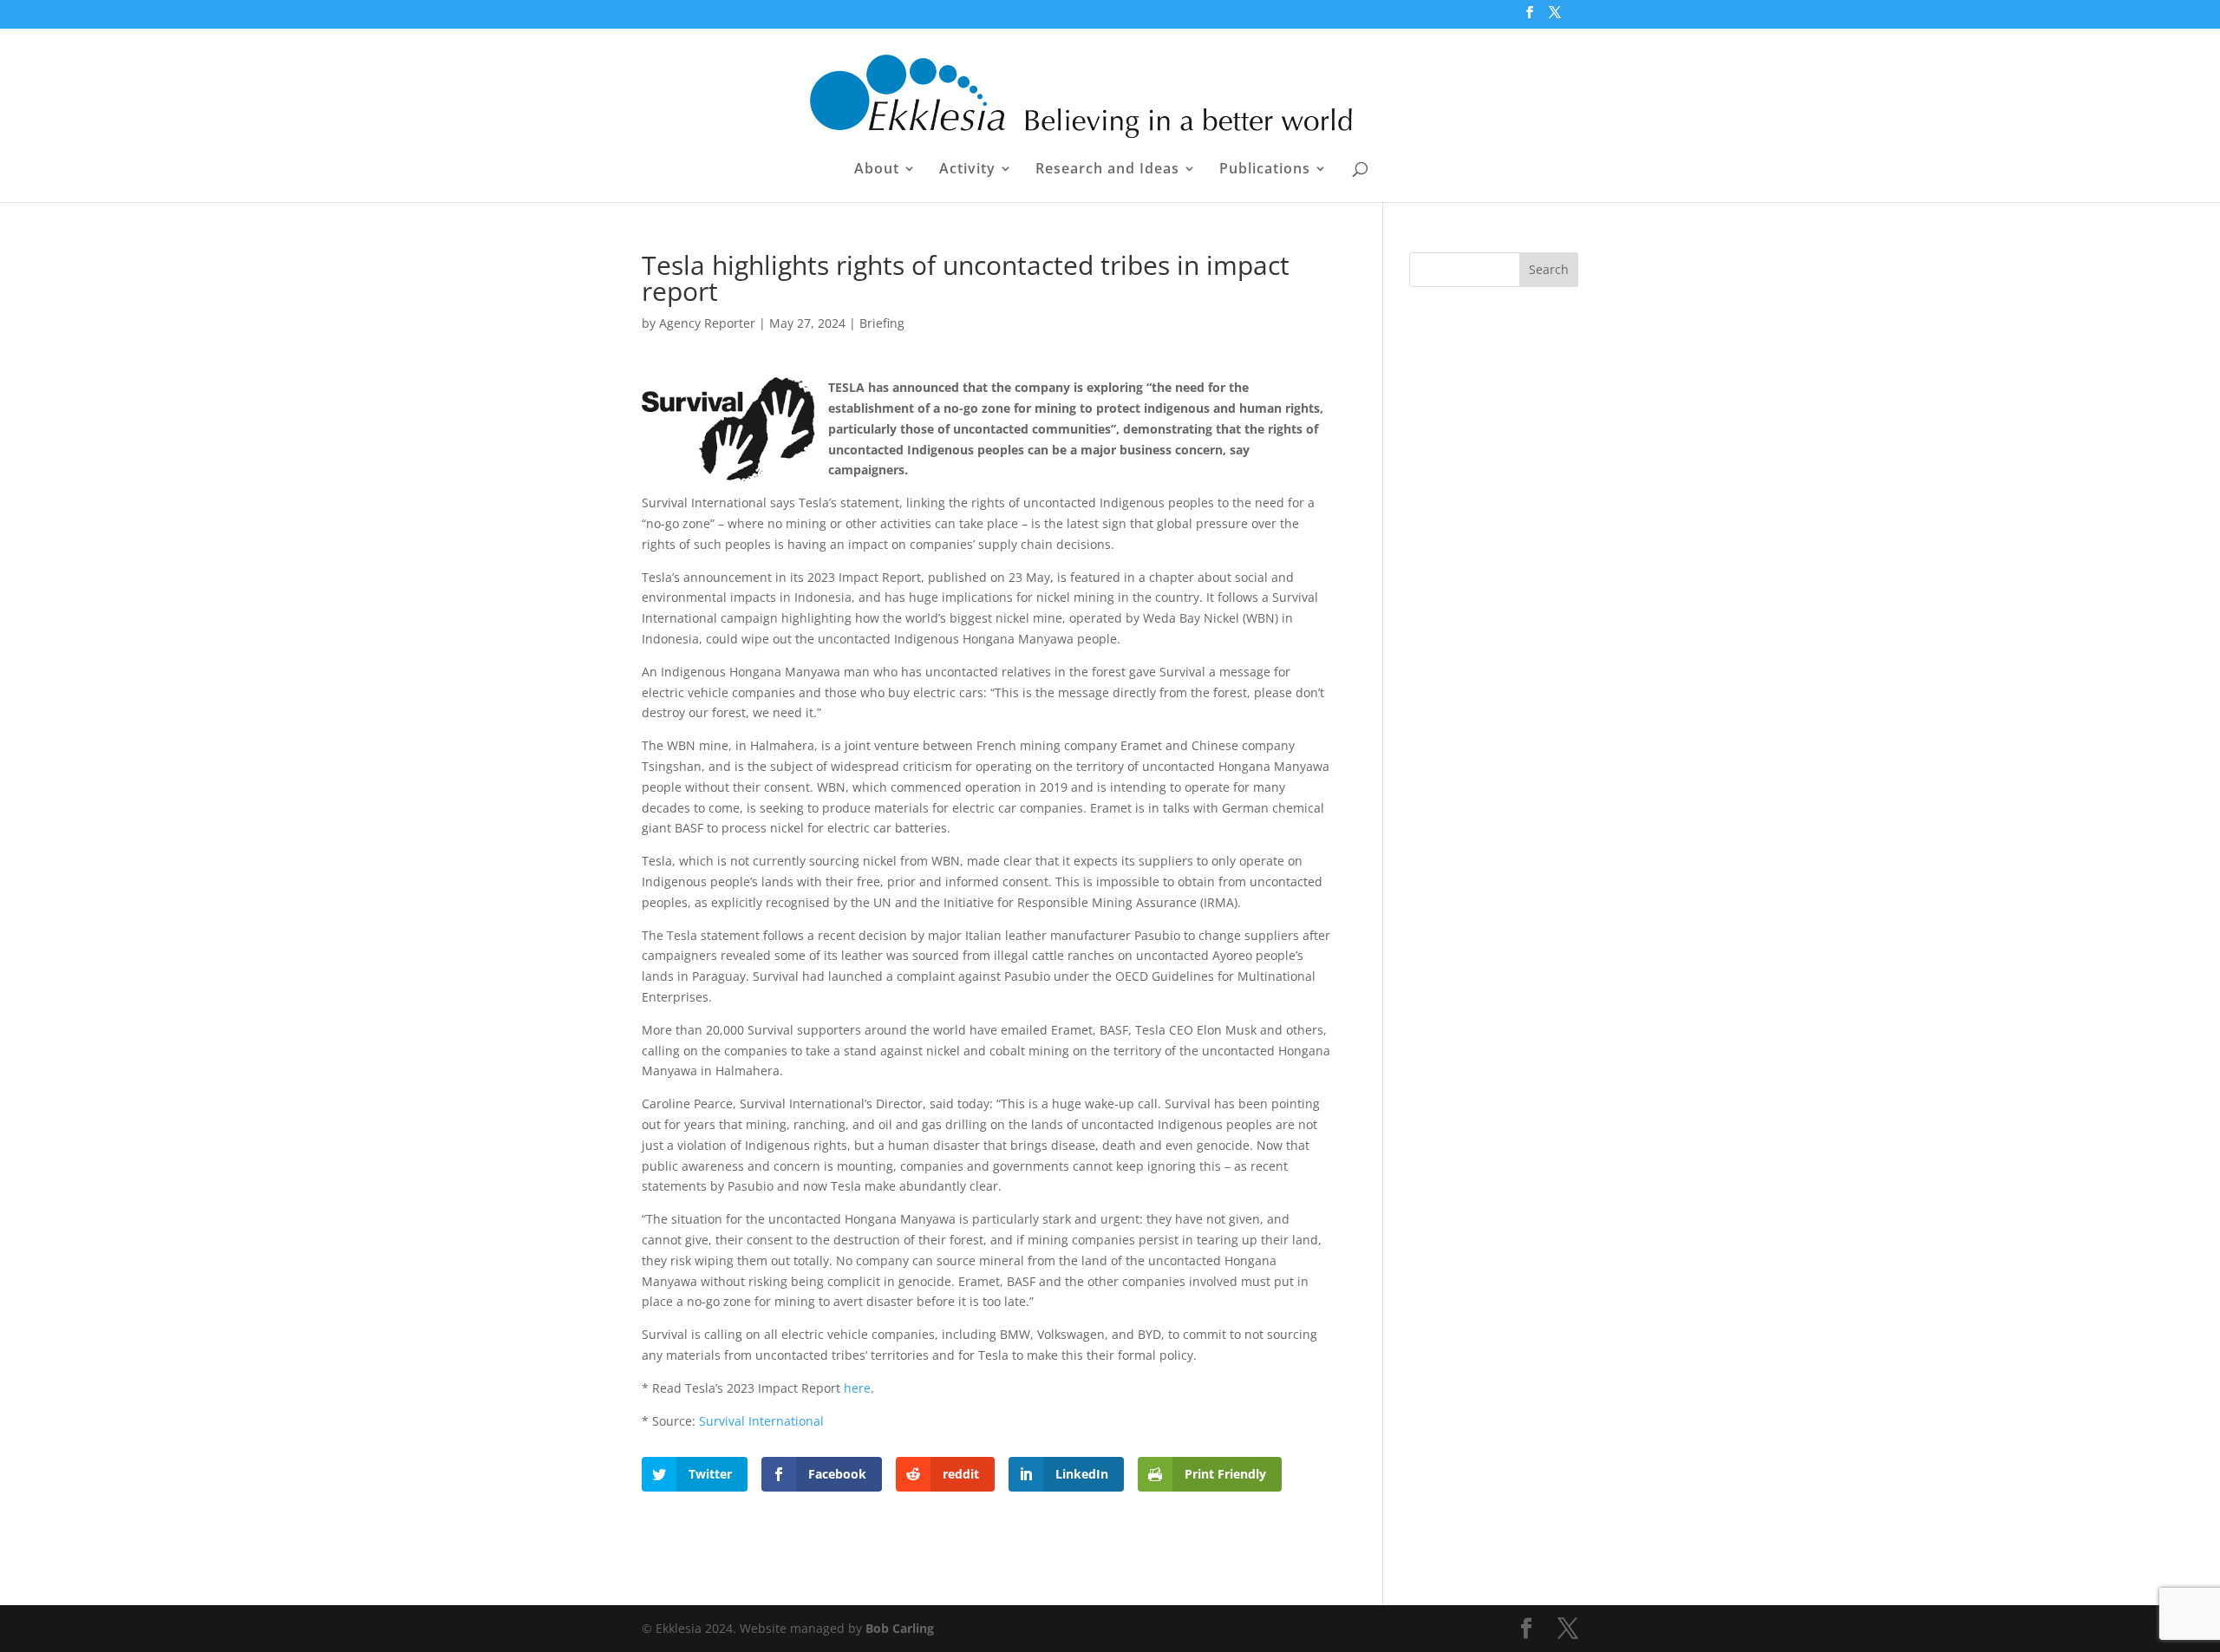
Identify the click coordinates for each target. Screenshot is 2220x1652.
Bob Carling (900, 1628)
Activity (967, 170)
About (877, 170)
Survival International (763, 1421)
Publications (1265, 170)
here (857, 1388)
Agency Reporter (707, 323)
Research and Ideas (1107, 170)
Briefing (882, 323)
